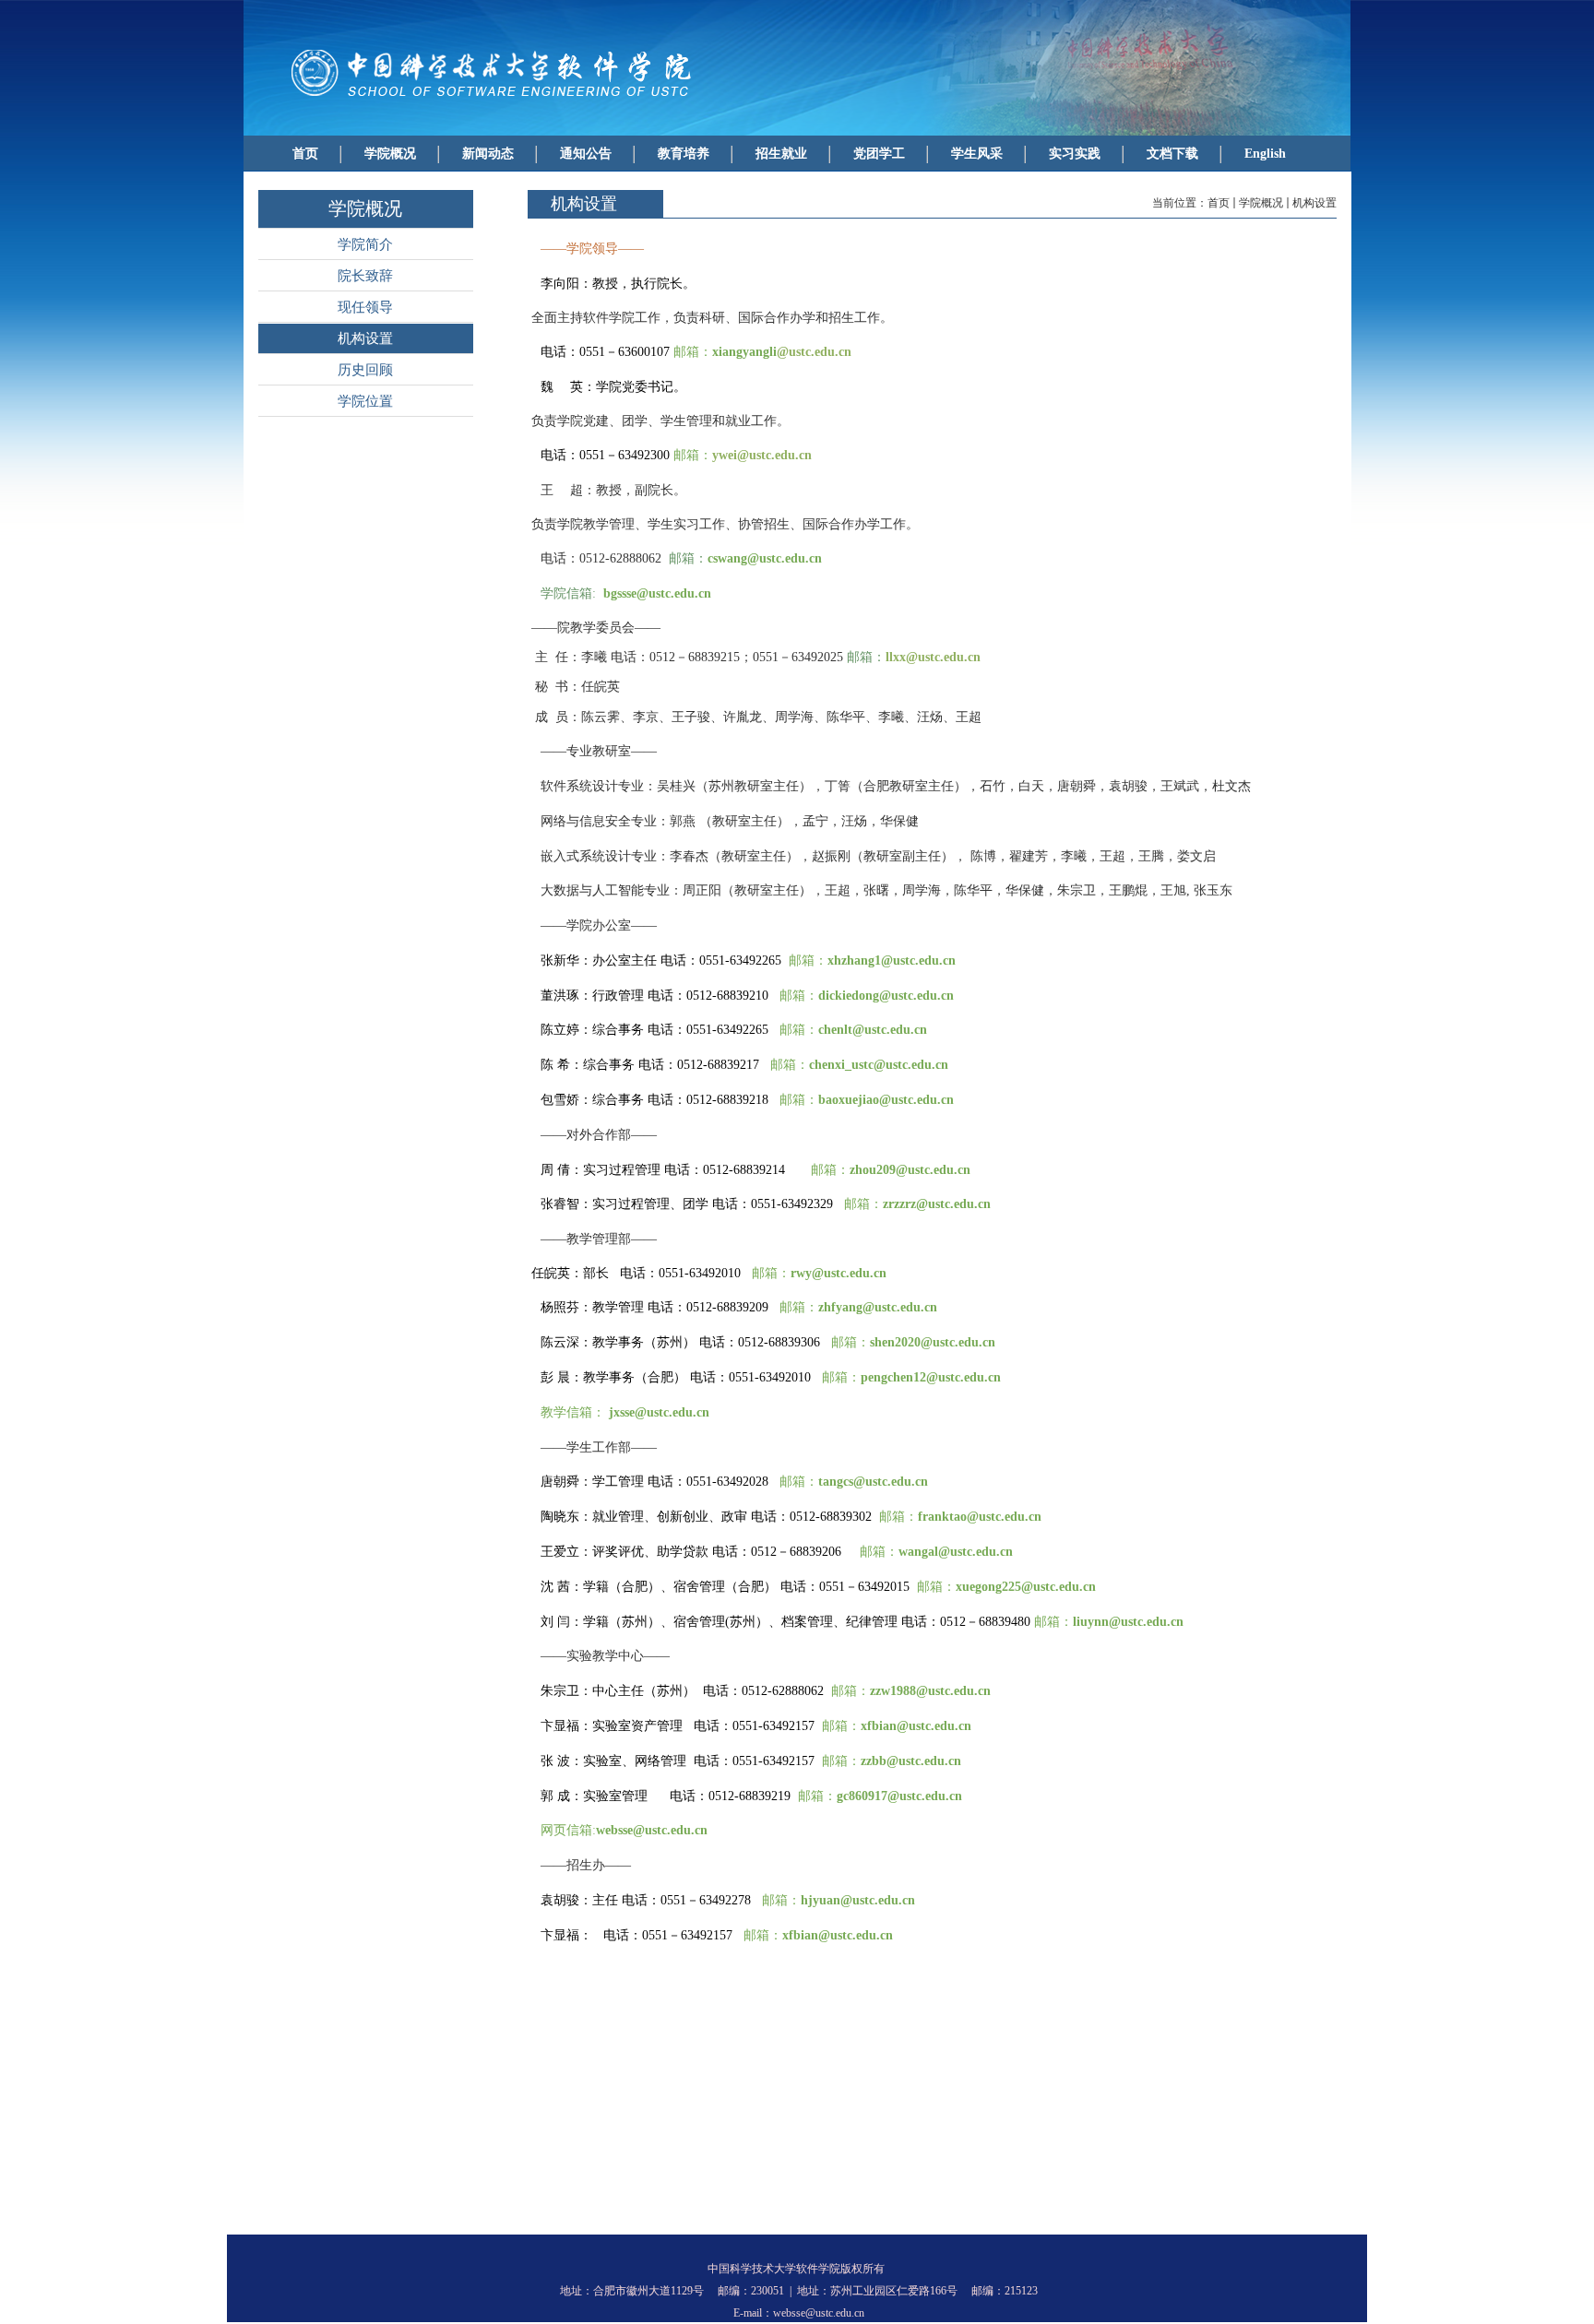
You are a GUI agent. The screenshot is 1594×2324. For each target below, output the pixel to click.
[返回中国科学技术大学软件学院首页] (502, 98)
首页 (1219, 203)
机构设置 (1314, 203)
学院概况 (1261, 203)
